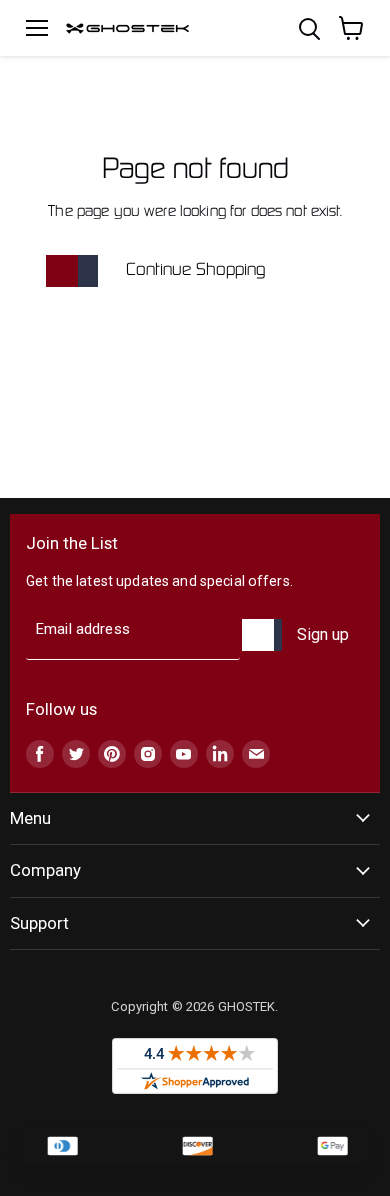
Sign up (323, 634)
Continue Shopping (195, 270)
